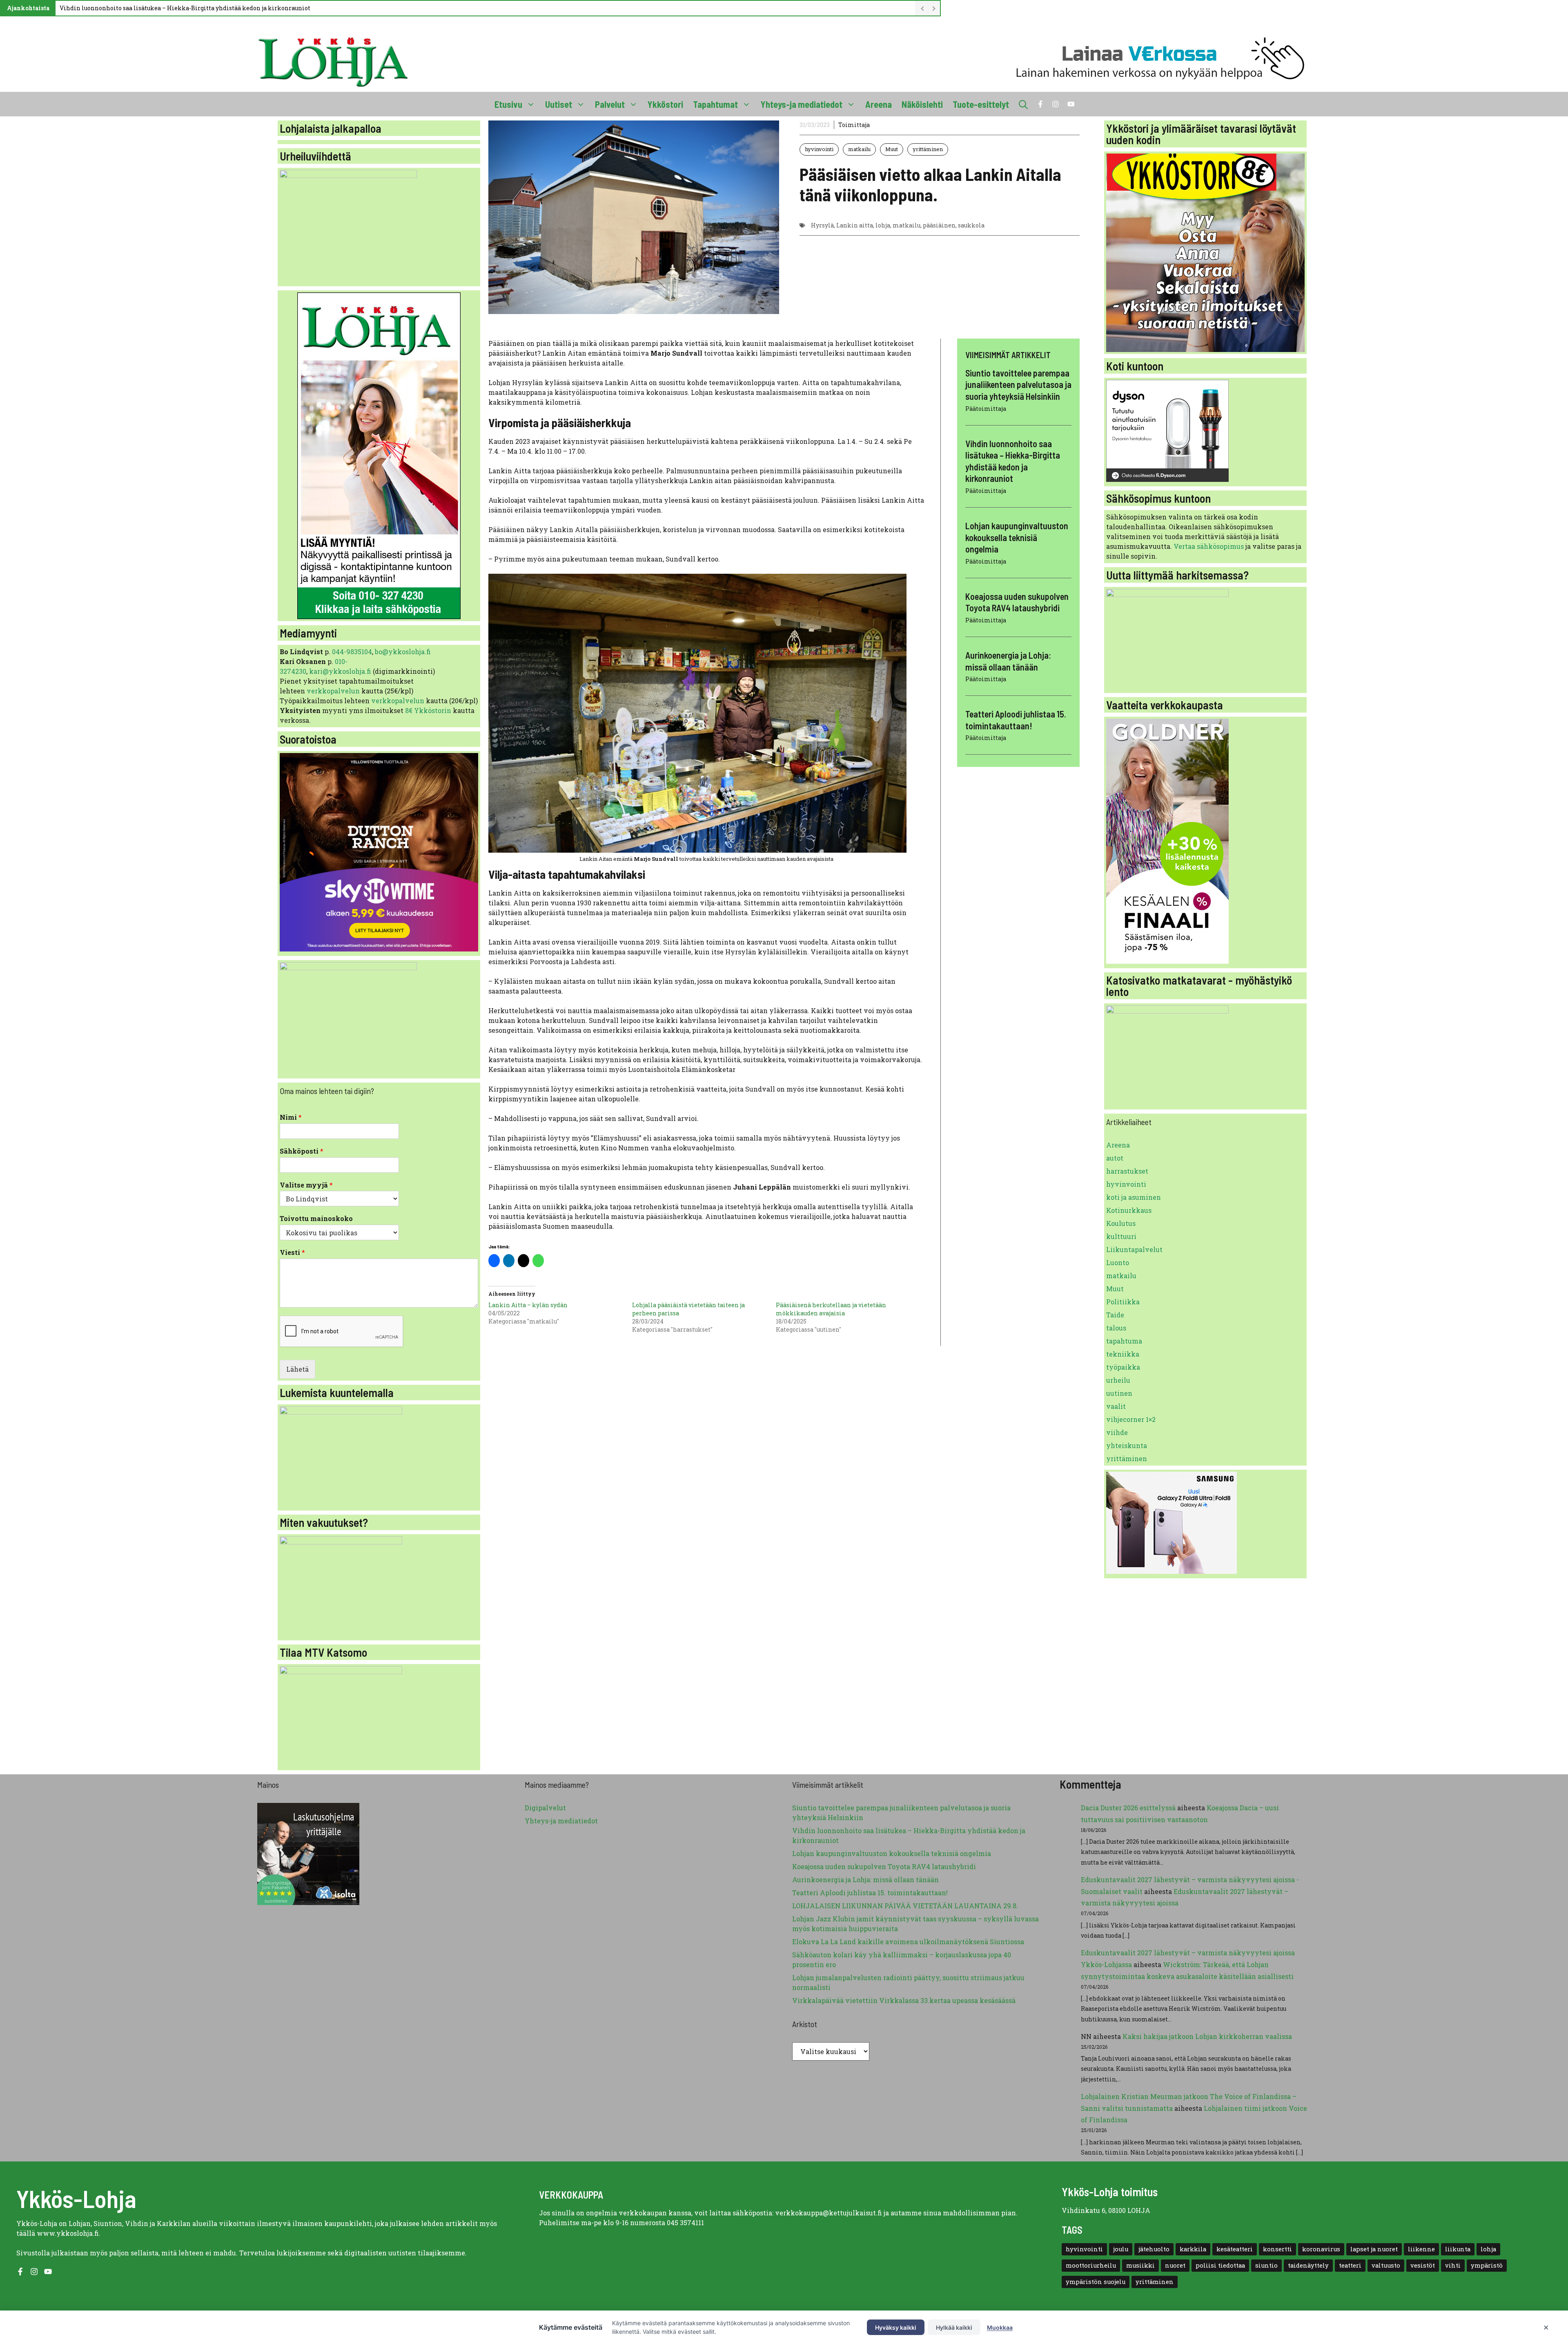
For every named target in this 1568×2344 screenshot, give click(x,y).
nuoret (1175, 2265)
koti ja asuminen (1134, 1197)
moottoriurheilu (1091, 2265)
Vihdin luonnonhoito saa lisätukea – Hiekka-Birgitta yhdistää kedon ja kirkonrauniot (185, 8)
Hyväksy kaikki (896, 2327)
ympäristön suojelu (1096, 2282)
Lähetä (297, 1369)
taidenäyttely (1308, 2265)
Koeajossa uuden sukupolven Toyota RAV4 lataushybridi (884, 1866)
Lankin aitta (855, 225)
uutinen (1119, 1393)
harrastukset (1127, 1171)
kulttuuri (1121, 1236)
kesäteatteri (1235, 2249)
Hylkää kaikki (954, 2327)
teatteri (1350, 2265)
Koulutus (1121, 1223)
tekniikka (1123, 1354)
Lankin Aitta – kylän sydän (528, 1305)
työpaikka (1123, 1367)
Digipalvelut (545, 1808)
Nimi (291, 1117)
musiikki (1140, 2265)
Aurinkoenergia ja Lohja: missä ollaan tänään (865, 1879)
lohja (883, 225)
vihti (1453, 2265)
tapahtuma (1124, 1341)
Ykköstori (665, 104)
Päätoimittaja (986, 409)
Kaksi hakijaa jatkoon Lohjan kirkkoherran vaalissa (1207, 2036)
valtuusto (1386, 2265)
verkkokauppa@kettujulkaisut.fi (829, 2213)
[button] (1023, 104)
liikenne (1421, 2249)
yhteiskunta (1127, 1445)
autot (1115, 1158)
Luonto (1118, 1262)
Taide (1115, 1315)
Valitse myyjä (306, 1185)
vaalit (1116, 1406)
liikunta (1458, 2249)
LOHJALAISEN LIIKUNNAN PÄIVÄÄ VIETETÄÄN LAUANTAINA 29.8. (905, 1906)
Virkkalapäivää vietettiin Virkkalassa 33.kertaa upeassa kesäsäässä (904, 2000)
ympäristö (1487, 2265)
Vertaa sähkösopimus (1209, 546)
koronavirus (1321, 2249)
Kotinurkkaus (1129, 1210)
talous (1116, 1328)
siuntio (1266, 2265)
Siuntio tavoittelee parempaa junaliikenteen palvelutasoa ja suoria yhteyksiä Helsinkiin (1018, 384)
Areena (879, 104)
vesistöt (1423, 2265)
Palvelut (610, 104)
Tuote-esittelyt (981, 104)
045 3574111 (685, 2223)
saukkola (971, 225)
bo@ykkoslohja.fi (403, 652)
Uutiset (559, 104)
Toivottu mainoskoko (316, 1219)
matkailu (859, 149)
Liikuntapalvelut (1134, 1249)
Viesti (292, 1252)
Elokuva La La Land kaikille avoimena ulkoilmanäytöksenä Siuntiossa (908, 1942)
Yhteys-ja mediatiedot (802, 104)
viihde (1117, 1432)
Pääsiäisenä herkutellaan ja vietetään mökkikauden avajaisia (831, 1309)
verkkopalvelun (334, 691)
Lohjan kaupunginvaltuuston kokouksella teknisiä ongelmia (1017, 538)
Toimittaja (854, 125)
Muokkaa (1000, 2327)
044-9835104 (352, 652)
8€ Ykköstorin (428, 710)
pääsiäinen (939, 225)
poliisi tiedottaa (1220, 2265)
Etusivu (508, 104)
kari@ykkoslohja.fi (340, 671)
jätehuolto (1154, 2249)
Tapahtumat (715, 104)
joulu (1121, 2249)
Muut (892, 149)
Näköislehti (922, 104)
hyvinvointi (819, 149)
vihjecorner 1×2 (1131, 1419)
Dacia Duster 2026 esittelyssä (1128, 1808)
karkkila (1193, 2249)
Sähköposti (302, 1151)
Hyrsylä (822, 225)
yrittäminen (928, 149)
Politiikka (1123, 1302)
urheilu (1118, 1380)
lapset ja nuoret (1374, 2249)
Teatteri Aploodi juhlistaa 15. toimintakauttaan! (870, 1893)
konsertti (1277, 2249)
